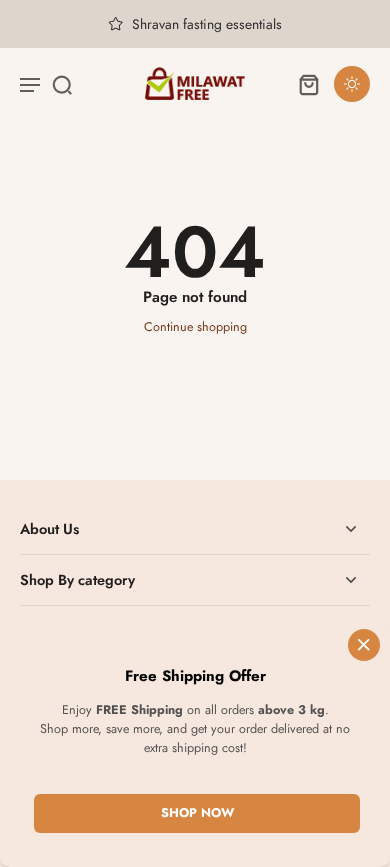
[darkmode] (352, 84)
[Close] (364, 645)
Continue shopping (195, 327)
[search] (62, 84)
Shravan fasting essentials (207, 24)
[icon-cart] (308, 84)
